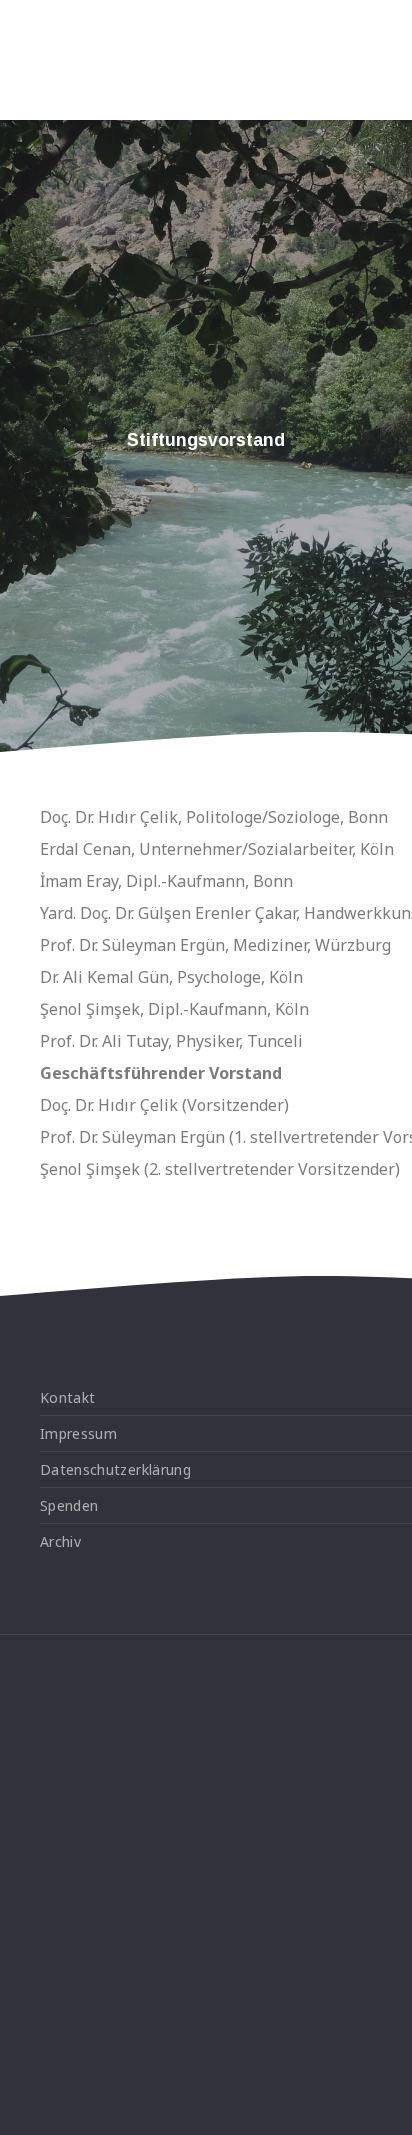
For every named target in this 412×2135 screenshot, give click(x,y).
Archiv (60, 1541)
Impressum (78, 1433)
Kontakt (67, 1397)
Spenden (69, 1505)
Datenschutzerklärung (115, 1469)
